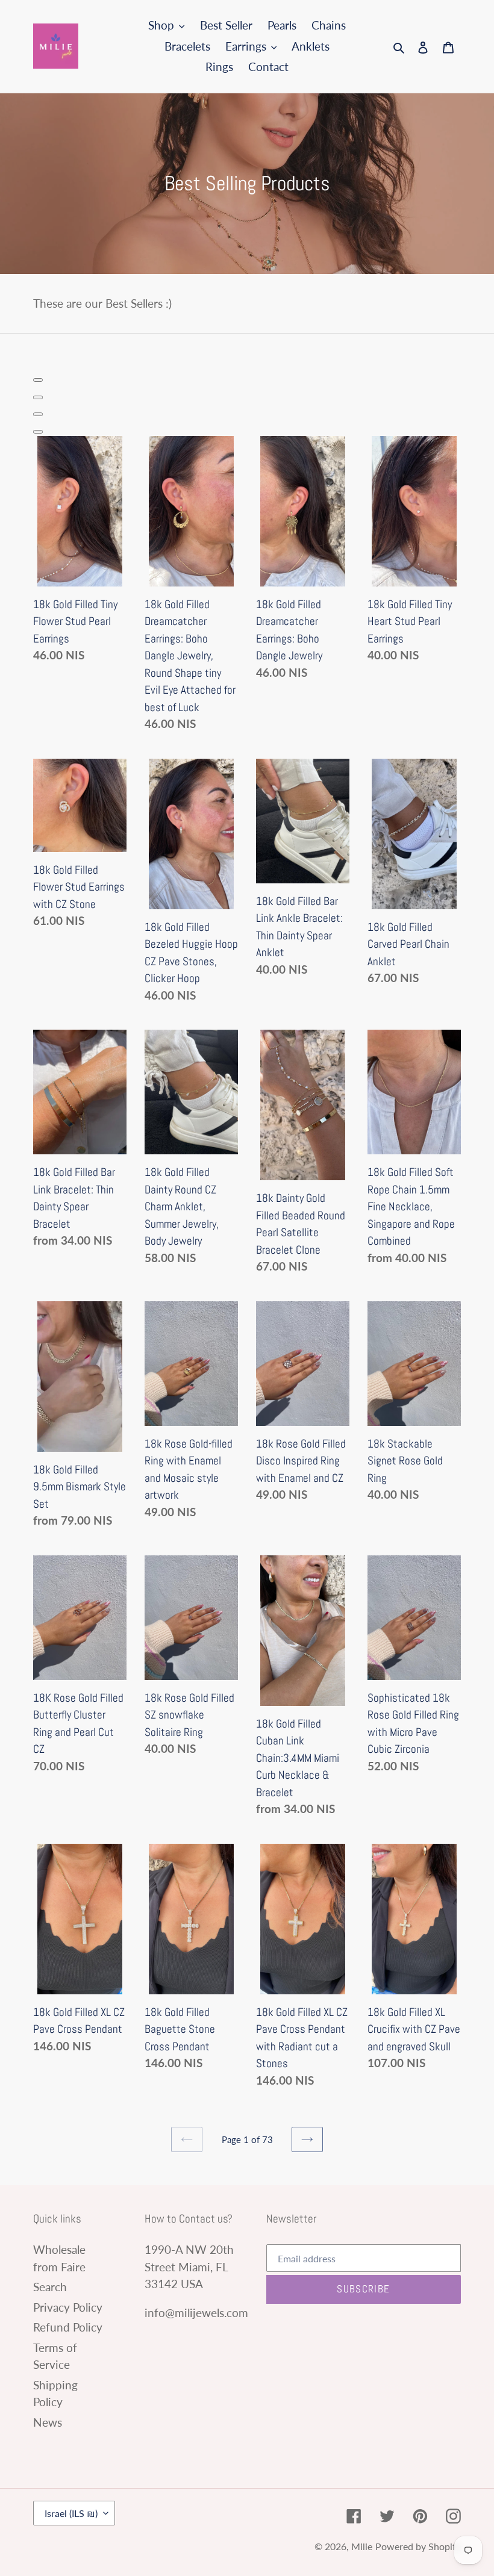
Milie (362, 2546)
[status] (38, 380)
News (48, 2422)
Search (50, 2287)
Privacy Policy (68, 2307)
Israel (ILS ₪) (71, 2513)
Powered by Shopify (418, 2546)
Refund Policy (68, 2327)
